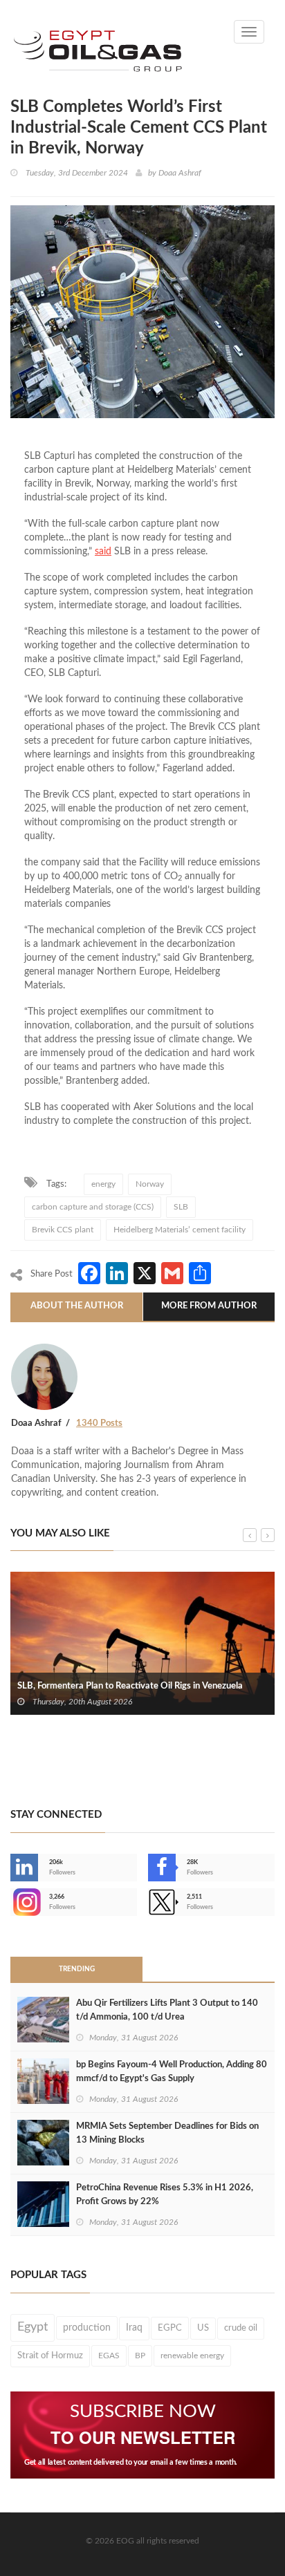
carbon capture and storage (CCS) (93, 1207)
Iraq (134, 2328)
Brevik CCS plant (63, 1230)
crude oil (241, 2328)
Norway (150, 1184)
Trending (77, 1969)
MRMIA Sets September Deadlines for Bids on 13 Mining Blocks (167, 2133)
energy (103, 1184)
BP (140, 2356)
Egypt (33, 2327)
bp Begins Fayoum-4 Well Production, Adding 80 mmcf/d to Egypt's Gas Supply (172, 2072)
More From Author (209, 1306)
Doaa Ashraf (180, 173)
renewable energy (192, 2356)
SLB (181, 1207)
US (203, 2328)
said (103, 552)
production (87, 2328)
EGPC (170, 2328)
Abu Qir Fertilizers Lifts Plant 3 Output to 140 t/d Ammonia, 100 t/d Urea (167, 2010)
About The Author (77, 1306)
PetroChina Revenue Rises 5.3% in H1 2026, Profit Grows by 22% (165, 2195)
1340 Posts (99, 1423)
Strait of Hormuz (50, 2356)
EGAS (109, 2356)
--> (12, 1902)
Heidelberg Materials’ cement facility (180, 1230)
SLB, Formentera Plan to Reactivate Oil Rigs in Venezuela (130, 1686)
